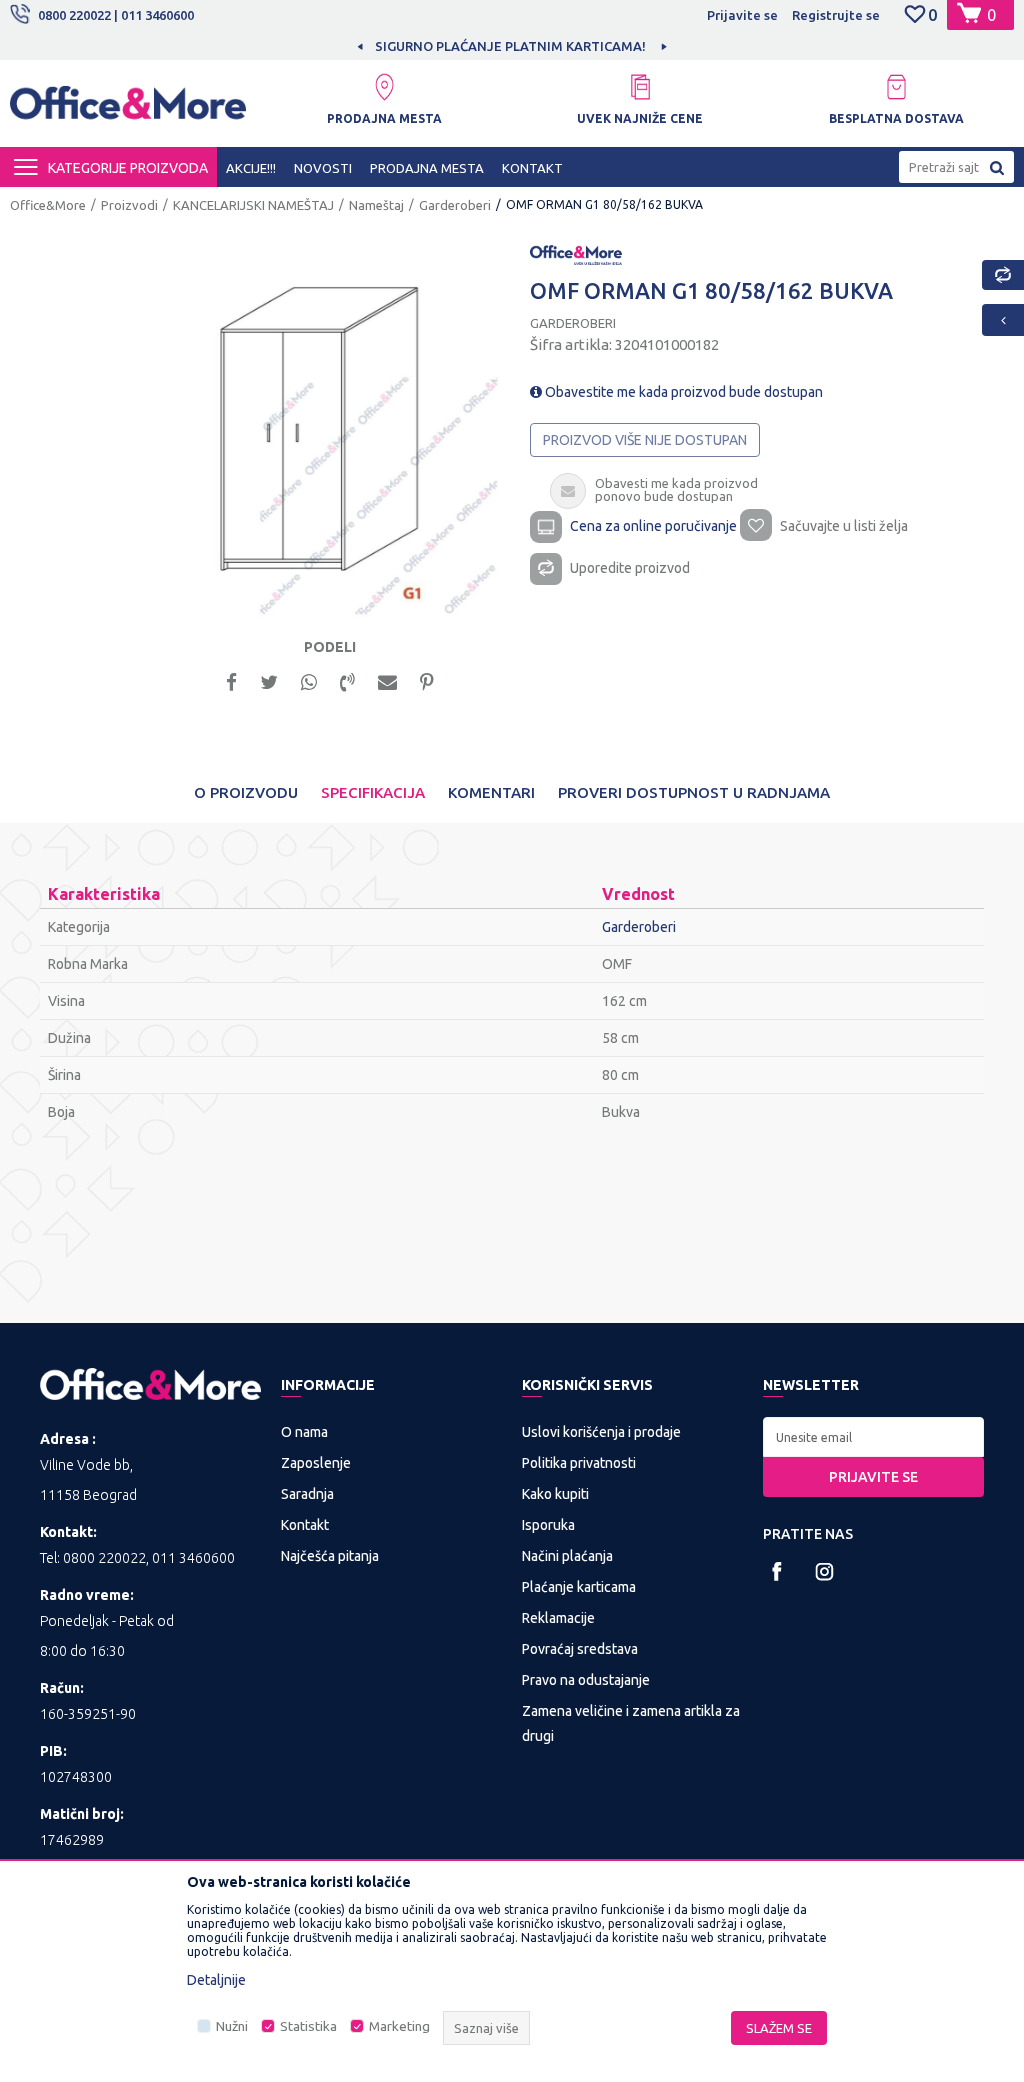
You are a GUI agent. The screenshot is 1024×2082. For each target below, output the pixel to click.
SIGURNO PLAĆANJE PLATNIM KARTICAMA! (510, 46)
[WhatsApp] (309, 680)
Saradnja (307, 1494)
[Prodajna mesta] (384, 87)
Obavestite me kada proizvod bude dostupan (682, 392)
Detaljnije (216, 1980)
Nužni (232, 2026)
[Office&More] (128, 110)
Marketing (399, 2026)
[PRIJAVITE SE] (873, 1437)
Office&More (48, 205)
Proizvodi (129, 205)
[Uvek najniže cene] (640, 87)
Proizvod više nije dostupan (645, 440)
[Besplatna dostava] (896, 87)
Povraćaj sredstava (580, 1649)
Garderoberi (455, 205)
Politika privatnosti (579, 1463)
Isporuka (548, 1525)
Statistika (308, 2026)
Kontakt (305, 1525)
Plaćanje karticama (579, 1587)
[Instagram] (824, 1571)
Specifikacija (373, 792)
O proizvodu (246, 792)
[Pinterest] (427, 680)
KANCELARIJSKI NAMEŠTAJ (253, 205)
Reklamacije (558, 1618)
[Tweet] (269, 680)
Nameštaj (376, 205)
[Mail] (387, 680)
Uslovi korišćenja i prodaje (601, 1432)
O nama (304, 1432)
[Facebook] (231, 680)
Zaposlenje (316, 1463)
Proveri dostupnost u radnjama (694, 792)
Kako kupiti (555, 1494)
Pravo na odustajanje (586, 1680)
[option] (512, 46)
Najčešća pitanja (330, 1556)
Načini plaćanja (567, 1556)
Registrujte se (836, 15)
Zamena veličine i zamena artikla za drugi (631, 1723)
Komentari (491, 792)
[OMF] (576, 253)
